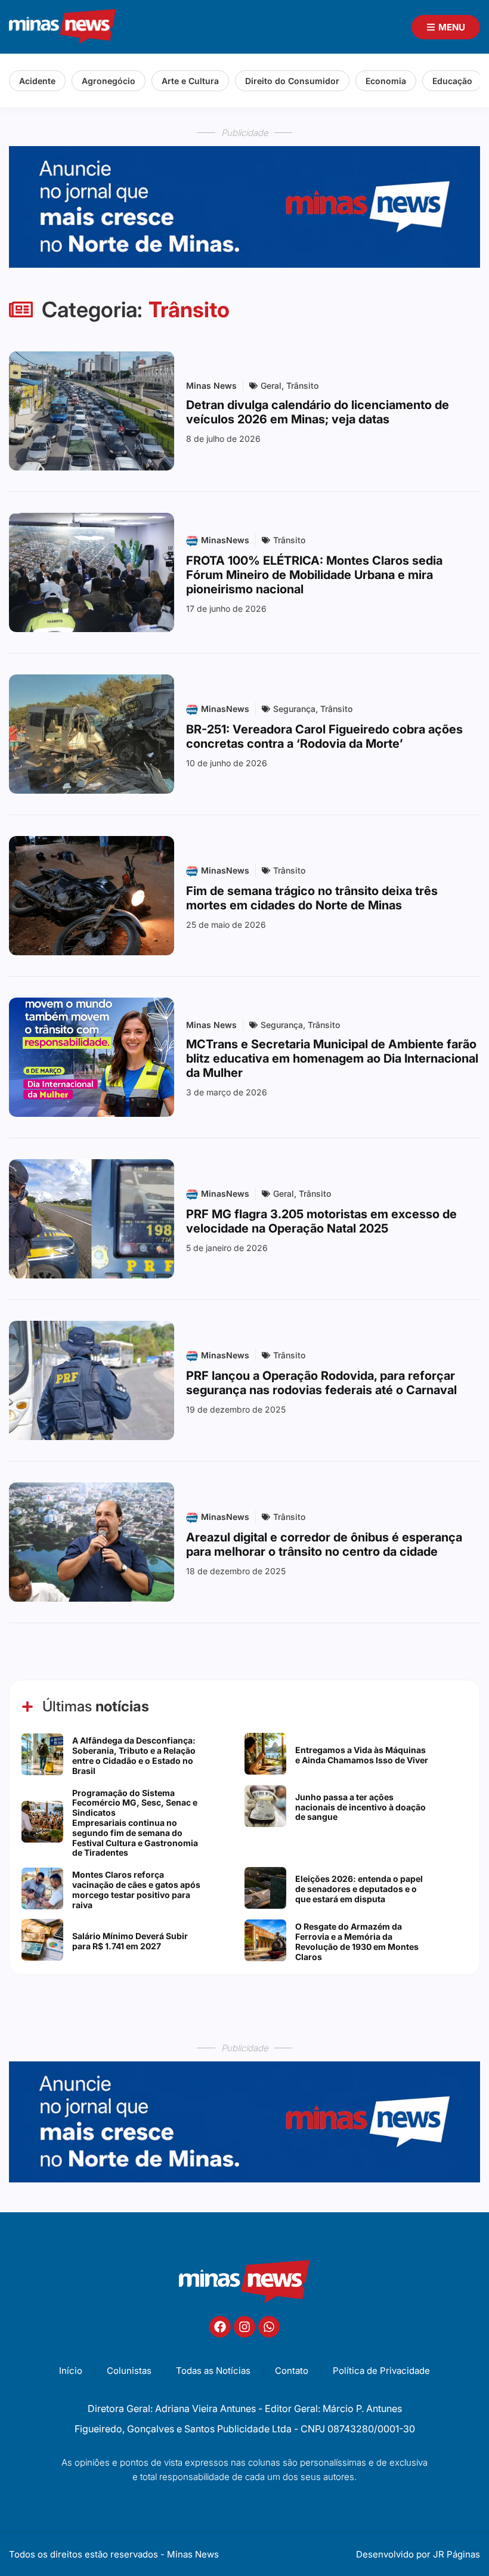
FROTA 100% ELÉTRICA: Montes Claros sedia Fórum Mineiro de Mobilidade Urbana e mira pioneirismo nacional (314, 575)
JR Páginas (456, 2554)
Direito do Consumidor (292, 81)
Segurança (294, 709)
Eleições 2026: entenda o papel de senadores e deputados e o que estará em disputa (359, 1889)
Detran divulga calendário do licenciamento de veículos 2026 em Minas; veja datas (318, 412)
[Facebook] (220, 2327)
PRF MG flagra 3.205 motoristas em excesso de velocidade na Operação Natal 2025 (321, 1221)
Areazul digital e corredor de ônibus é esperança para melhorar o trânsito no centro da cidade (324, 1544)
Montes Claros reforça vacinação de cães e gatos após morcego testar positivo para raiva (136, 1889)
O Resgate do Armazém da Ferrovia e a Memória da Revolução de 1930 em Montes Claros (357, 1941)
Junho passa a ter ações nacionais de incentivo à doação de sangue (360, 1807)
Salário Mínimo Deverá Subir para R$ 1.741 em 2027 (130, 1941)
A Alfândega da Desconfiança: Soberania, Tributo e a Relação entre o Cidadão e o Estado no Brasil (134, 1755)
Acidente (37, 81)
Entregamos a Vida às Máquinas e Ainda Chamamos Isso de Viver (362, 1755)
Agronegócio (109, 81)
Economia (386, 81)
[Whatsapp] (269, 2327)
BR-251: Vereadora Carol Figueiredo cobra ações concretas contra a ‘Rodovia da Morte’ (324, 736)
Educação (452, 81)
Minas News (211, 386)
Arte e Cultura (190, 81)
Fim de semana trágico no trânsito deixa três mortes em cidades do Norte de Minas (312, 898)
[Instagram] (244, 2327)
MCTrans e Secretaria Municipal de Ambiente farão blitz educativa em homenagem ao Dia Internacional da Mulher (332, 1058)
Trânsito (302, 386)
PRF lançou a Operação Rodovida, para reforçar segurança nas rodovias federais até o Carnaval (321, 1383)
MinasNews (225, 540)
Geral (271, 386)
